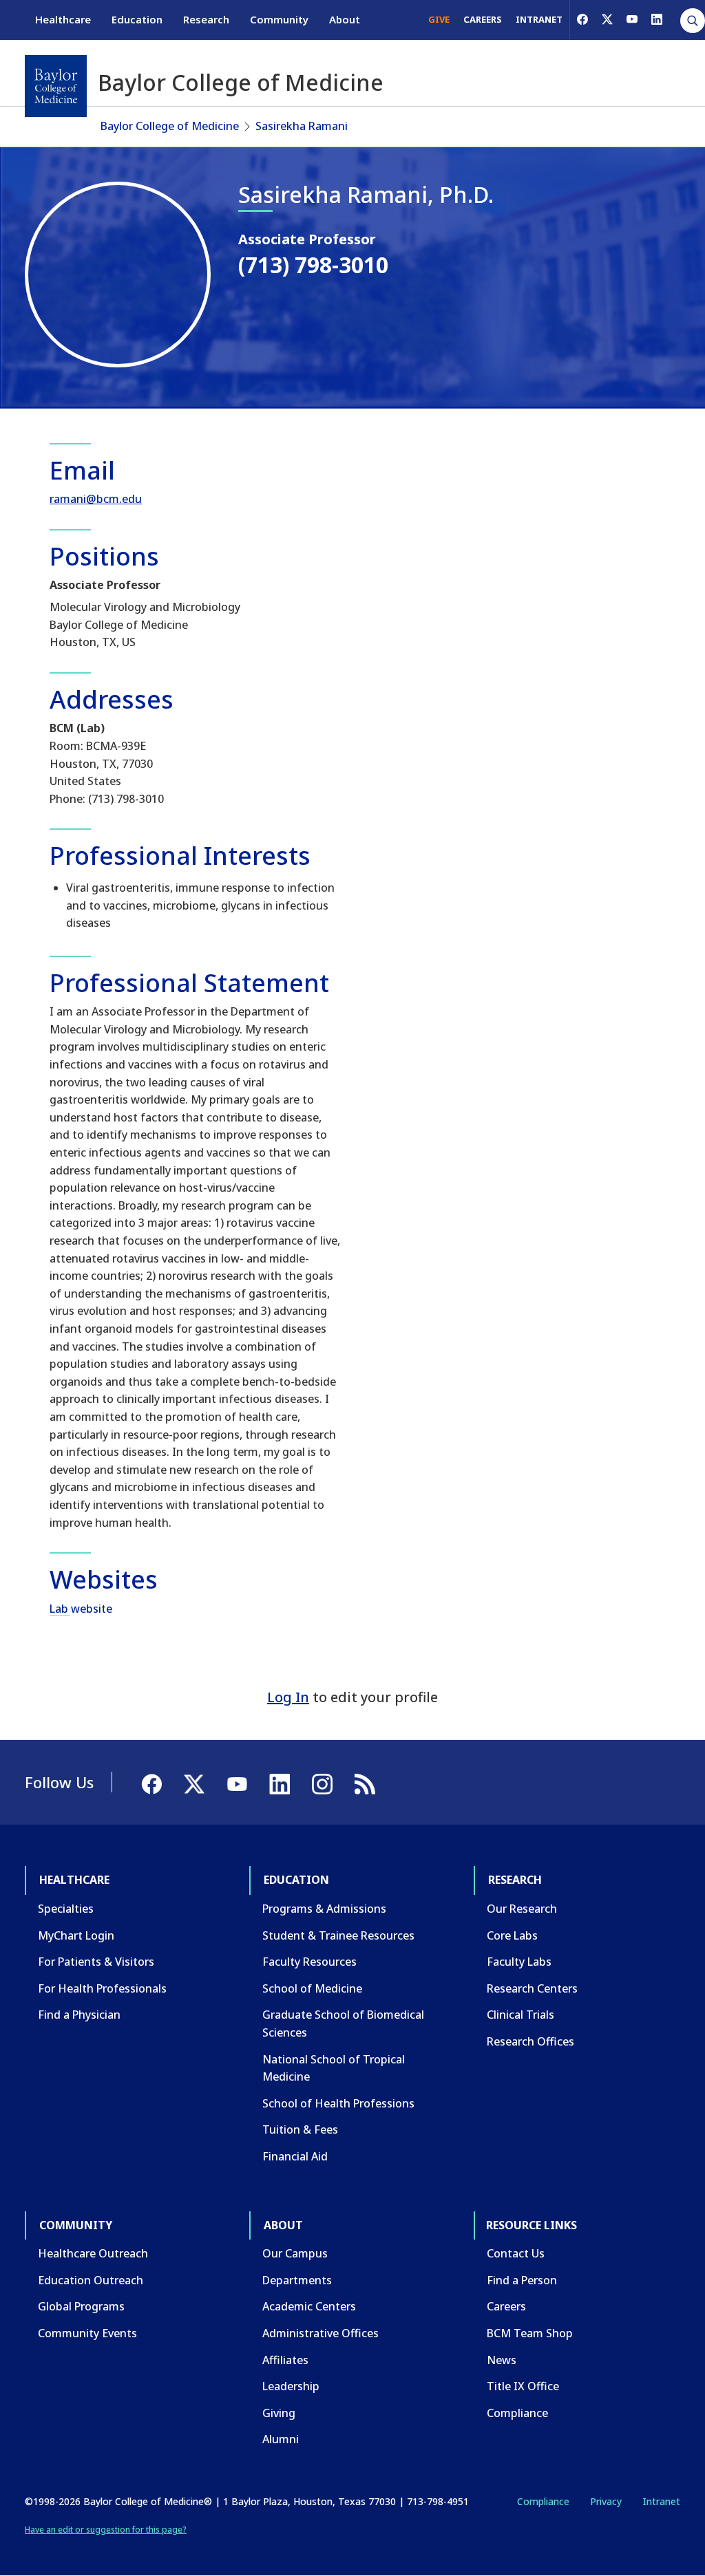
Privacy (606, 2501)
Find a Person (522, 2280)
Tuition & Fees (300, 2129)
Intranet (661, 2501)
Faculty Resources (309, 1962)
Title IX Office (523, 2386)
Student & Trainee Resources (338, 1935)
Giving (279, 2413)
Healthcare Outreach (93, 2253)
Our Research (522, 1909)
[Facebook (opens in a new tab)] (582, 19)
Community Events (87, 2333)
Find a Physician (79, 2015)
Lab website (81, 1609)
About (345, 19)
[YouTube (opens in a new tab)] (632, 19)
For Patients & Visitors (96, 1962)
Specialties (66, 1909)
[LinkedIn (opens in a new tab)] (657, 19)
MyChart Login (76, 1935)
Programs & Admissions (324, 1909)
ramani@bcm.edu (96, 499)
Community (279, 19)
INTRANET (539, 19)
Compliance (517, 2413)
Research (206, 19)
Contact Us (516, 2253)
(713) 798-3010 (313, 265)
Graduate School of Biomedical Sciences (343, 2024)
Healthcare (63, 19)
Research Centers (532, 1988)
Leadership (291, 2386)
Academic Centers (309, 2306)
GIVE (439, 19)
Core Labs (512, 1935)
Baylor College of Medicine (170, 126)
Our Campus (295, 2253)
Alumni (281, 2439)
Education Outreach (91, 2280)
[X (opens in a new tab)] (607, 19)
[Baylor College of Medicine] (56, 86)
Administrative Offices (320, 2333)
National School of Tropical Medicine (334, 2068)
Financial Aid (295, 2156)
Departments (297, 2280)
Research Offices (530, 2041)
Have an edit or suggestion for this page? (106, 2530)
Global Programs (81, 2306)
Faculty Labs (519, 1962)
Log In (288, 1697)
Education (137, 19)
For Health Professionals (102, 1988)
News (502, 2360)
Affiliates (285, 2360)
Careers (506, 2306)
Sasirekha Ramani (302, 126)
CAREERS (483, 19)
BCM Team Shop (530, 2333)
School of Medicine (312, 1988)
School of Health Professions (338, 2103)
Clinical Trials (520, 2015)
